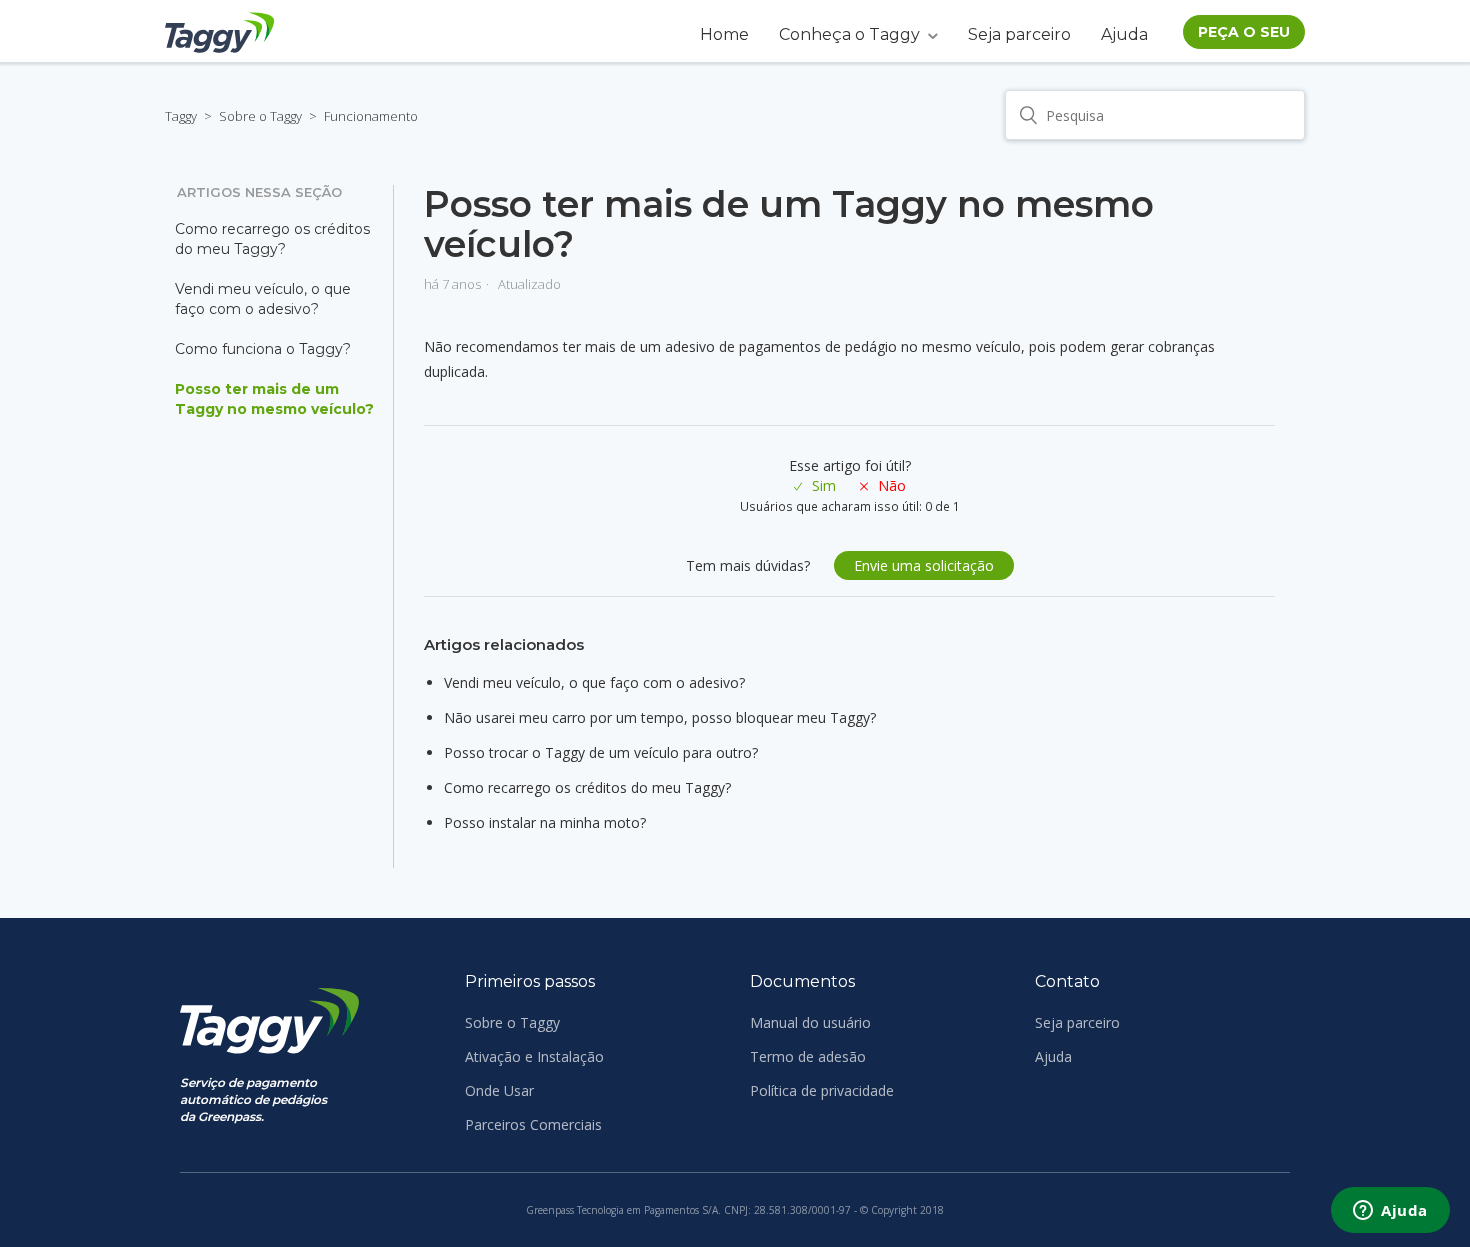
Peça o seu (1244, 32)
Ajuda (1124, 34)
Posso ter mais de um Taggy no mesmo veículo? (274, 399)
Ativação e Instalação (534, 1056)
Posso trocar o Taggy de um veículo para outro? (601, 752)
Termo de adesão (808, 1056)
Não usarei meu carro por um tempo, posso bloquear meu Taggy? (660, 717)
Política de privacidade (822, 1090)
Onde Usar (499, 1090)
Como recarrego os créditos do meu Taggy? (272, 239)
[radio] (815, 485)
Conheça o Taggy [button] (849, 34)
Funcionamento (371, 116)
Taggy (181, 116)
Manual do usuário (810, 1022)
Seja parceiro (1019, 34)
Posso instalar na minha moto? (545, 822)
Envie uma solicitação (924, 565)
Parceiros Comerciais (533, 1124)
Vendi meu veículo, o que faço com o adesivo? (263, 299)
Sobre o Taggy (260, 116)
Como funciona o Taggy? (263, 349)
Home (724, 34)
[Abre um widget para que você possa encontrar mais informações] (1390, 1212)
